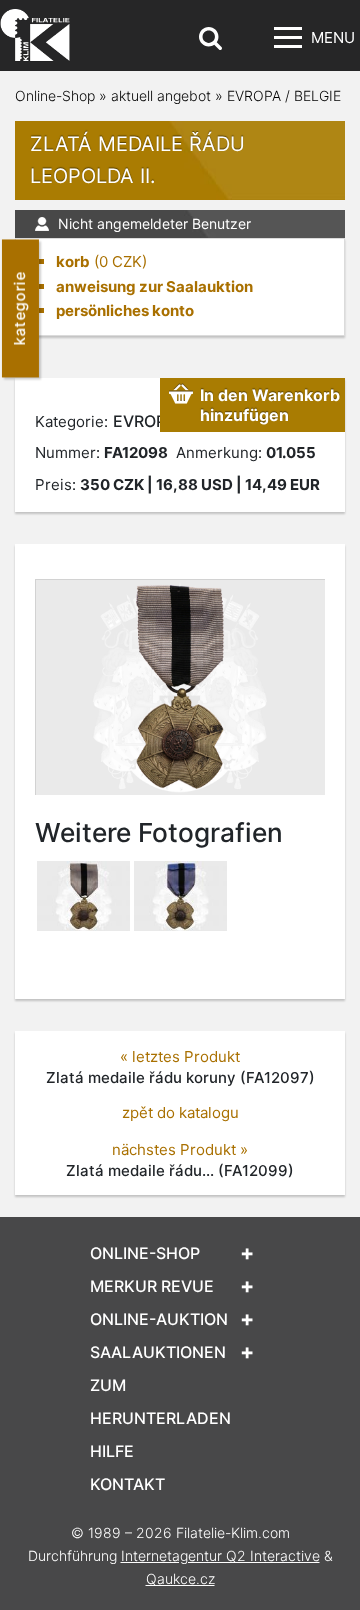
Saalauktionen (158, 1352)
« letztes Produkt (180, 1056)
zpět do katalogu (180, 1112)
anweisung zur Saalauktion (154, 286)
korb (73, 261)
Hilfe (112, 1451)
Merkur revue (152, 1286)
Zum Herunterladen (160, 1401)
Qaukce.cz (180, 1578)
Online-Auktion (159, 1319)
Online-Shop (55, 95)
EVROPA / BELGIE (284, 95)
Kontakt (127, 1484)
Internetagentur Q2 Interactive (220, 1555)
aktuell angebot (161, 95)
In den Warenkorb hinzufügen (270, 405)
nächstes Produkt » (180, 1149)
